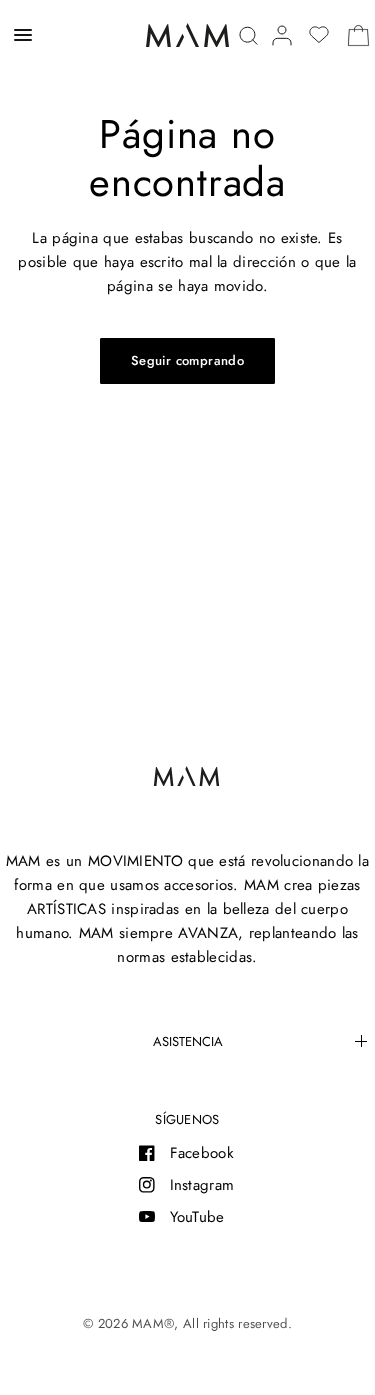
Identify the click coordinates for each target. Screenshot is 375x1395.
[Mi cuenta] (282, 35)
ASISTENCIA (188, 1041)
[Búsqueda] (248, 35)
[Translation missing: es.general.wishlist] (319, 35)
